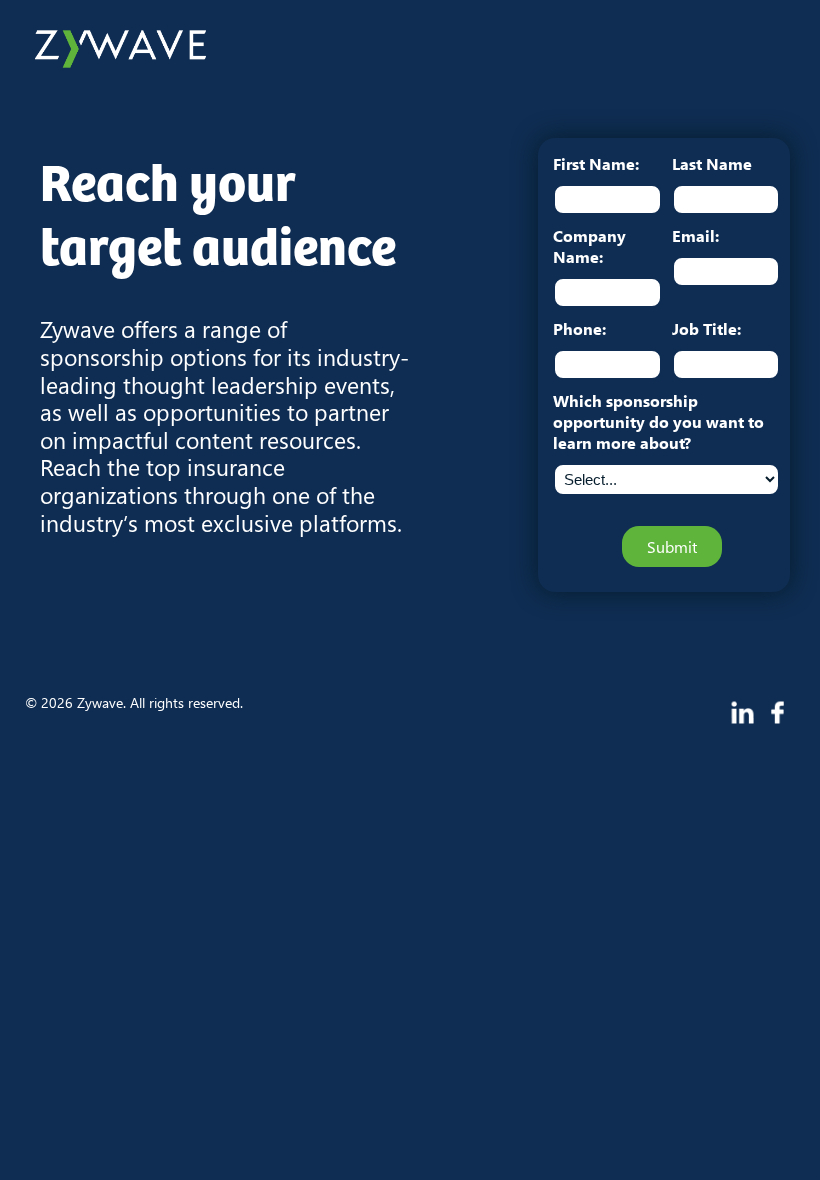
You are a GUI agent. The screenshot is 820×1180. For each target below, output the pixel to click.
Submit (672, 546)
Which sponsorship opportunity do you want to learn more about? (658, 421)
